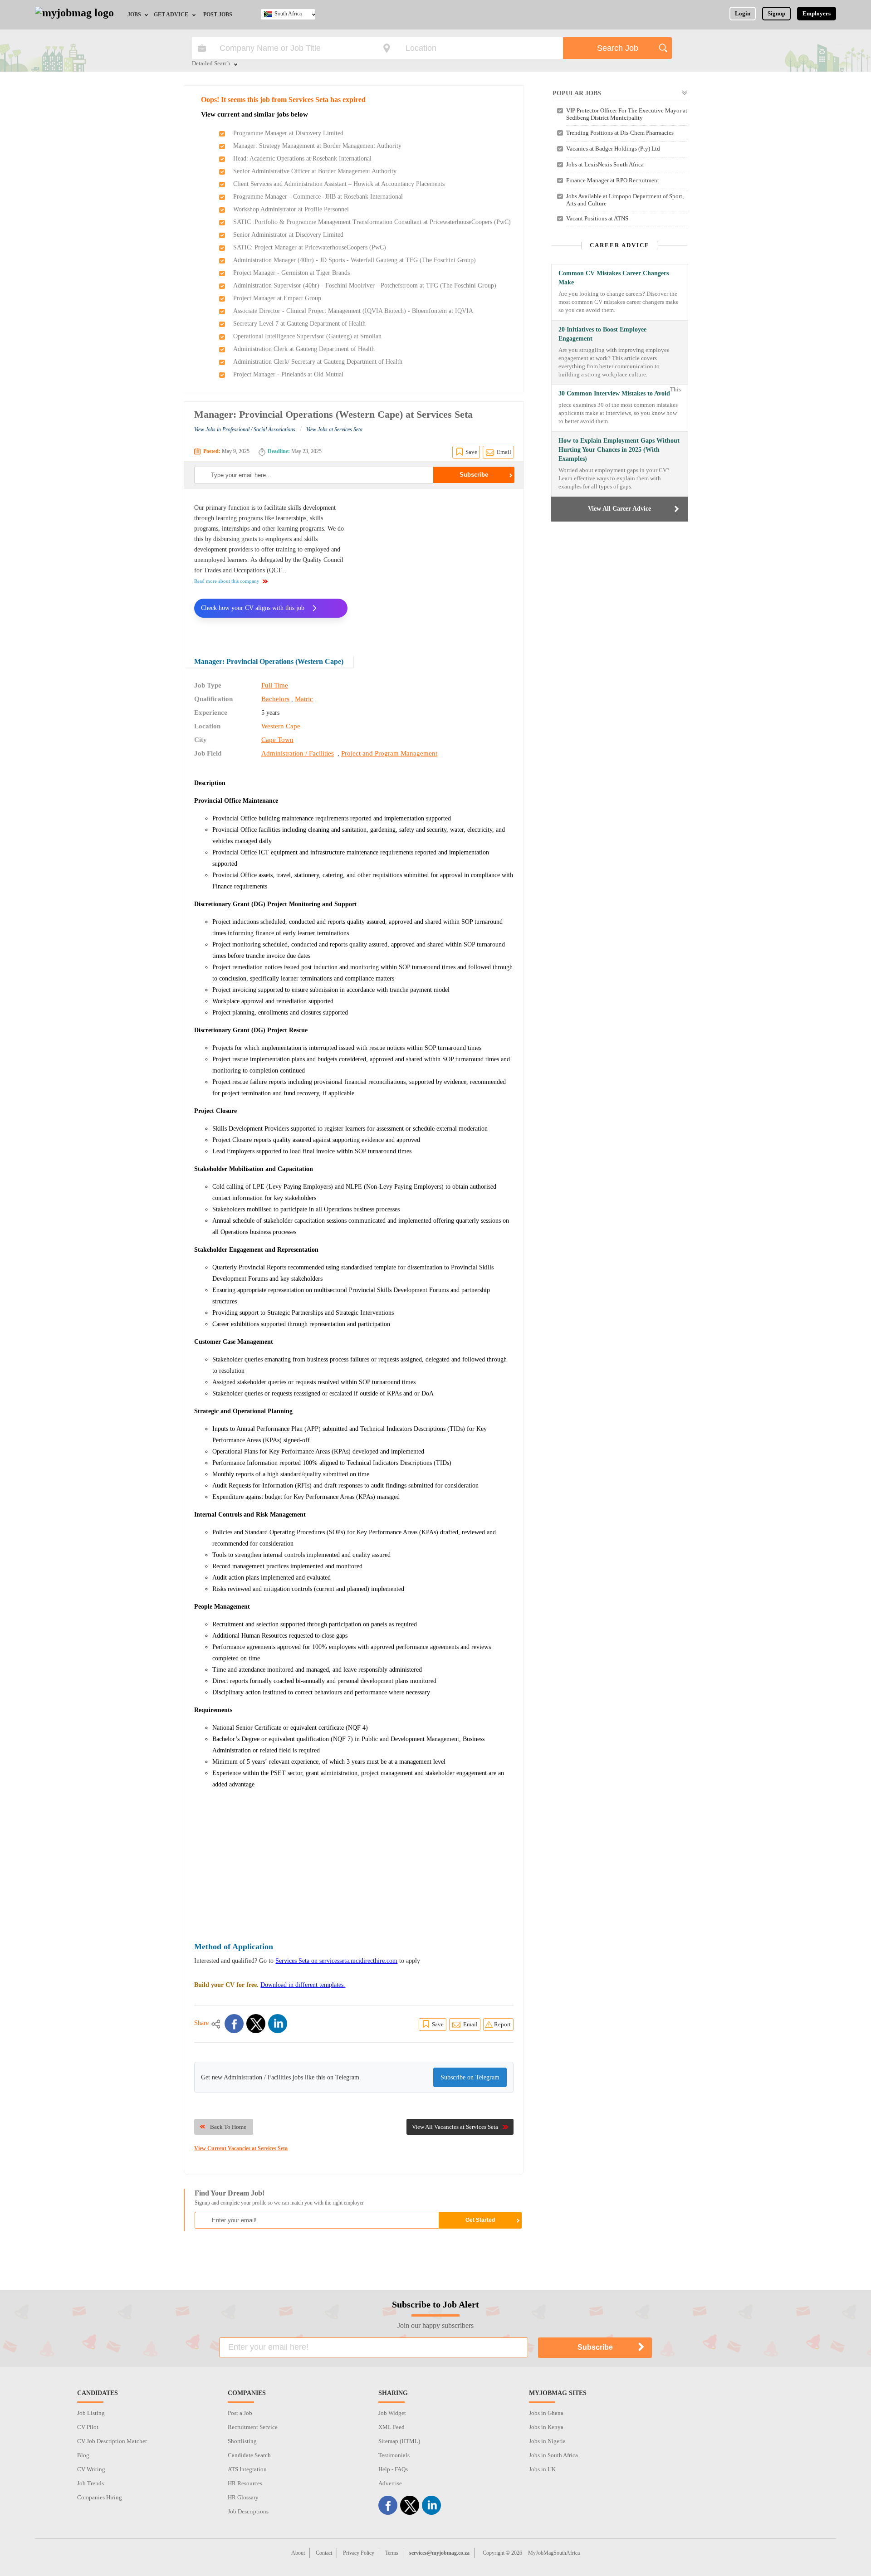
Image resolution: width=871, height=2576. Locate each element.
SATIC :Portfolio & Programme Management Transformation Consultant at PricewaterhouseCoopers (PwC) (372, 222)
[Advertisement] (437, 566)
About (298, 2553)
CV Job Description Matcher (112, 2441)
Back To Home (228, 2127)
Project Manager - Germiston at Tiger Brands (291, 273)
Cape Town (277, 740)
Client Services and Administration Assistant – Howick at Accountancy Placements (339, 184)
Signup (776, 13)
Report (502, 2024)
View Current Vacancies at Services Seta (241, 2148)
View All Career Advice (619, 509)
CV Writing (91, 2469)
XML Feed (391, 2427)
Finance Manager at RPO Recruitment (613, 180)
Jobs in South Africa (553, 2455)
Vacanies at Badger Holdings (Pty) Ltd (613, 149)
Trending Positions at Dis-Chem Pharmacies (620, 133)
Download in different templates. (303, 1985)
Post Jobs (218, 15)
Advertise (390, 2483)
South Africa (288, 14)
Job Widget (392, 2413)
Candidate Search (249, 2455)
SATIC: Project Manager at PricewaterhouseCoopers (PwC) (310, 247)
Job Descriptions (248, 2511)
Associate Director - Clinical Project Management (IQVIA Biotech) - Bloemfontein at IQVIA (353, 311)
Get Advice (171, 15)
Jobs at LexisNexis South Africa (605, 164)
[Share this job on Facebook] (234, 2024)
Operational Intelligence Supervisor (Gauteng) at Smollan (307, 336)
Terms (392, 2553)
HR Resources (245, 2483)
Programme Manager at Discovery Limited (288, 133)
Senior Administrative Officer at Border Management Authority (315, 171)
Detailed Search (211, 64)
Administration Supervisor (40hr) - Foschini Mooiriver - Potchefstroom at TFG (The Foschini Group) (365, 285)
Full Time (275, 685)
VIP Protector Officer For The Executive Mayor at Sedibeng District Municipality (627, 114)
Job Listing (91, 2413)
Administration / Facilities (298, 753)
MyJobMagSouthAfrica (554, 2553)
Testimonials (394, 2455)
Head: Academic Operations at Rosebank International (302, 159)
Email (504, 452)
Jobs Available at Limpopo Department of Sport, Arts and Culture (625, 200)
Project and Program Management (389, 753)
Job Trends (91, 2483)
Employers (817, 13)
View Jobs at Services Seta (334, 429)
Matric (304, 699)
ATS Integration (247, 2469)
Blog (83, 2455)
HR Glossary (243, 2497)
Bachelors (275, 699)
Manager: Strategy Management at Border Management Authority (317, 146)
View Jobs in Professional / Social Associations (245, 429)
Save (471, 452)
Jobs (134, 15)
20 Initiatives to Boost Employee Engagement (602, 334)
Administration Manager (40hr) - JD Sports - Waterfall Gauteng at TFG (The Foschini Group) (355, 260)
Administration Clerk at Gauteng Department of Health (304, 349)
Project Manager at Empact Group (277, 298)
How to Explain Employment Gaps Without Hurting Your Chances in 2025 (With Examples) (619, 450)
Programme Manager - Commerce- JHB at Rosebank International (318, 197)
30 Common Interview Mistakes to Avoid (614, 393)
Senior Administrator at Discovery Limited (288, 235)
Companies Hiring (100, 2497)
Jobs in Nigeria (547, 2441)
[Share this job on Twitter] (256, 2024)
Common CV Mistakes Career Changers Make (614, 278)
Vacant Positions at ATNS (597, 218)
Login (743, 13)
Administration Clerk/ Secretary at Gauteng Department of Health (318, 362)
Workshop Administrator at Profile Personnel (291, 209)
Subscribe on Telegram (470, 2077)
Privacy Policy (359, 2553)
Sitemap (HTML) (399, 2441)
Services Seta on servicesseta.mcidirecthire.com (336, 1961)
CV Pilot (88, 2427)
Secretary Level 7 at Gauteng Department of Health (299, 324)
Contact (324, 2553)
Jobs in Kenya (546, 2427)
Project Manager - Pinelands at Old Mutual (288, 374)
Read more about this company (227, 581)
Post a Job (240, 2413)
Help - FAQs (393, 2469)
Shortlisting (242, 2441)
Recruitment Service (253, 2427)
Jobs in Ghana (546, 2413)
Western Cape (281, 726)
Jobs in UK (542, 2469)
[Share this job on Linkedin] (278, 2024)
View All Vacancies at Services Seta (455, 2127)
